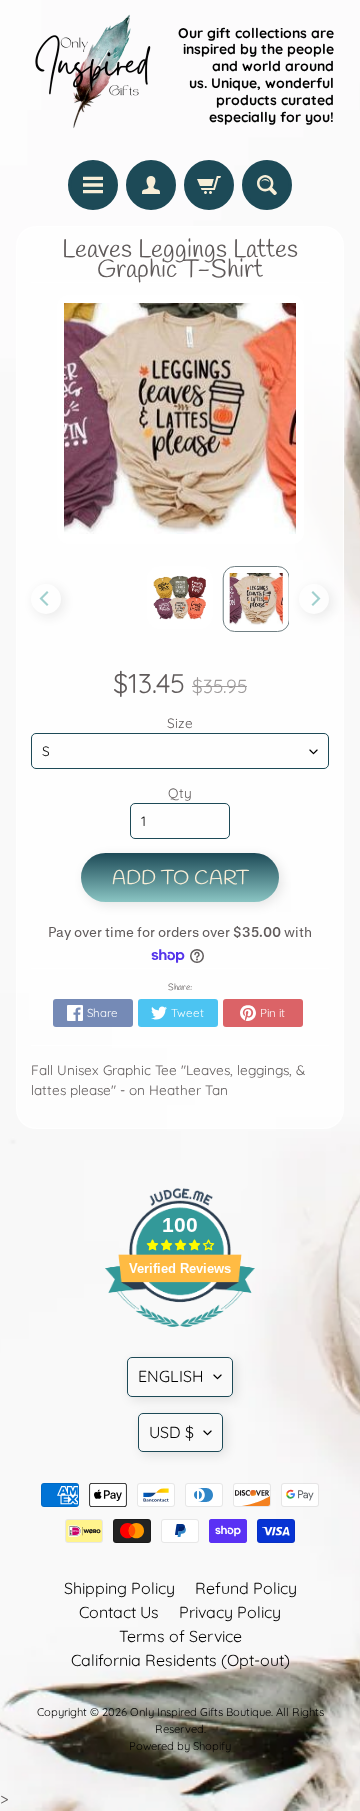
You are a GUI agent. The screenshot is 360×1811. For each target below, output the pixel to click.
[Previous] (46, 599)
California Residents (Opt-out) (180, 1660)
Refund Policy (246, 1588)
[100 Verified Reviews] (180, 1337)
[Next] (314, 599)
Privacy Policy (230, 1612)
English (171, 1376)
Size (180, 722)
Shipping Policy (119, 1588)
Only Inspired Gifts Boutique (200, 1712)
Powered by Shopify (180, 1746)
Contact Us (119, 1612)
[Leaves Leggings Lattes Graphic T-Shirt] (180, 598)
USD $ (171, 1432)
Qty (180, 792)
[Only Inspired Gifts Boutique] (91, 75)
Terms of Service (180, 1636)
